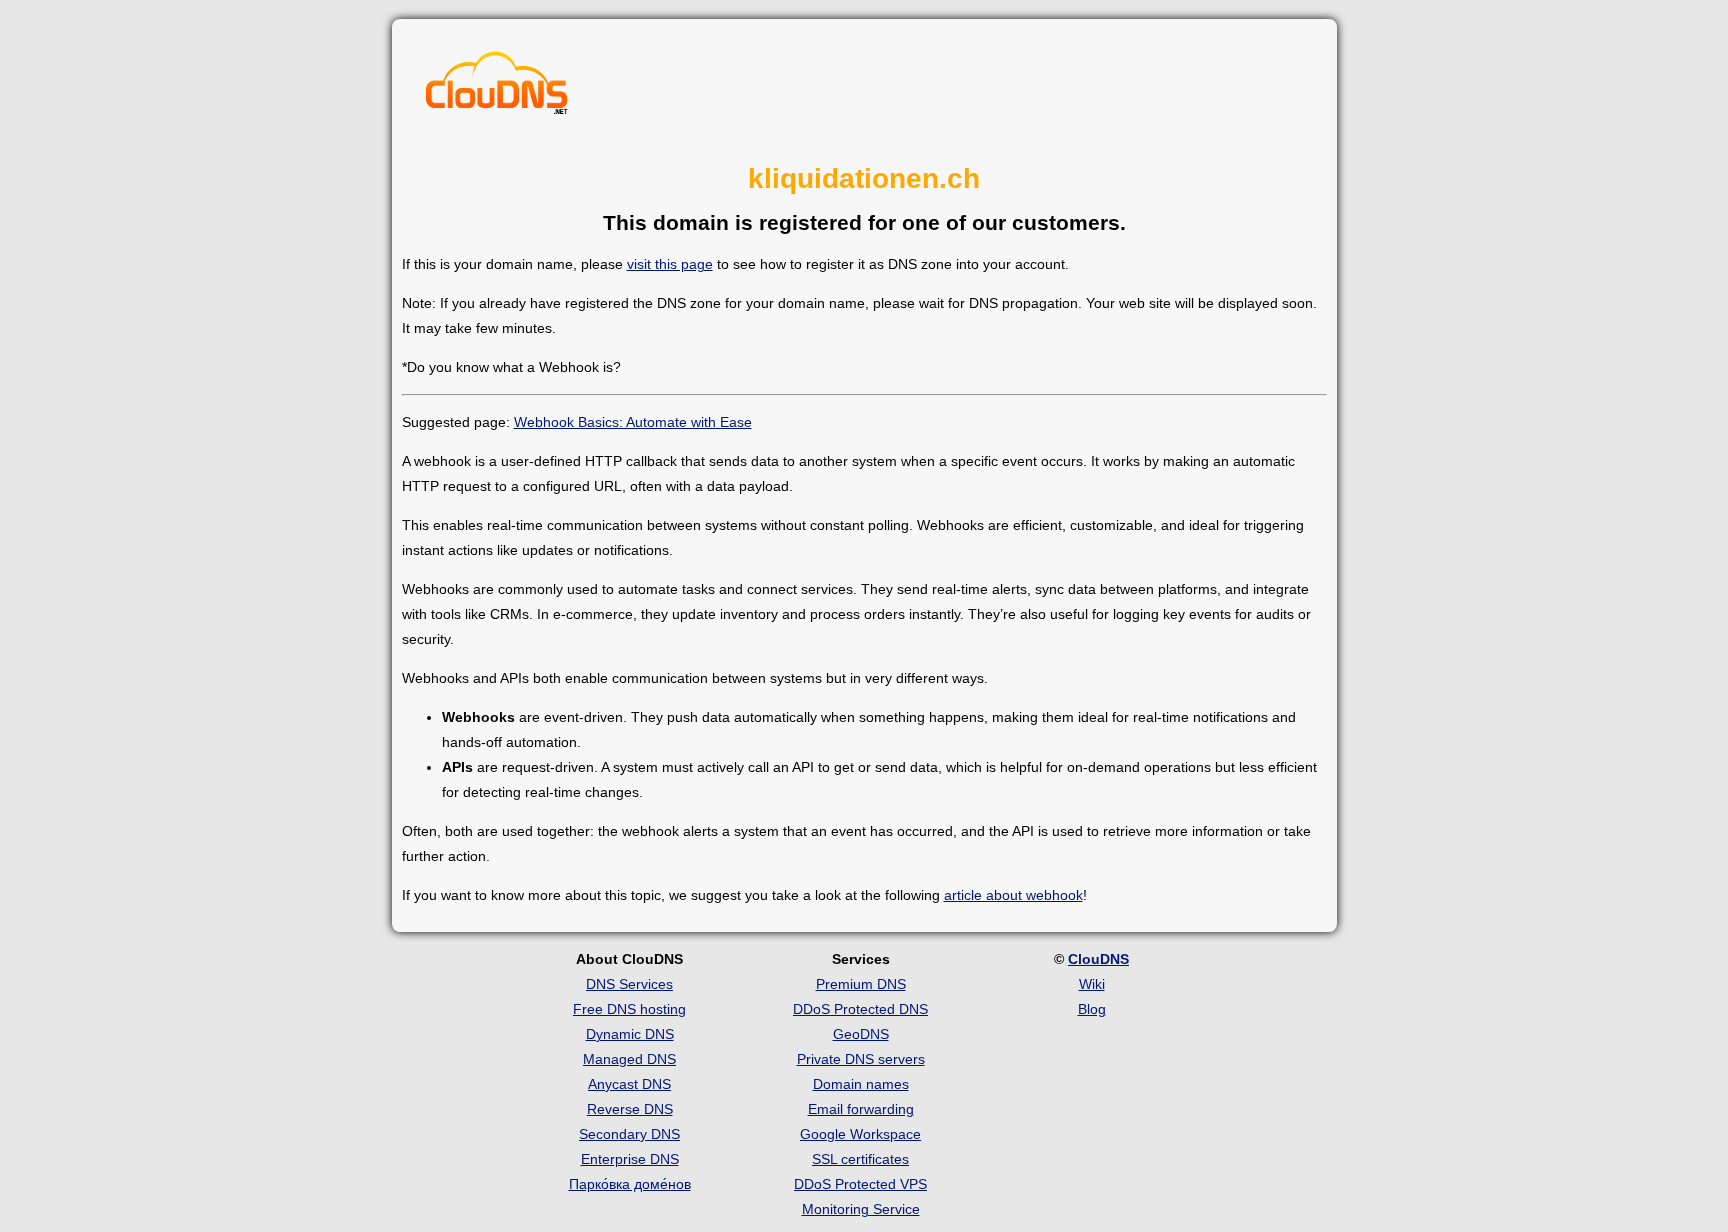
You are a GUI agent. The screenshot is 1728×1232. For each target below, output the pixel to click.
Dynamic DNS (630, 1034)
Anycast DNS (629, 1084)
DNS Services (629, 984)
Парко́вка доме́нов (630, 1184)
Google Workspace (860, 1134)
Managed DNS (629, 1059)
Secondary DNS (629, 1134)
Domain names (861, 1084)
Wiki (1092, 984)
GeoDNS (861, 1034)
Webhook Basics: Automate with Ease (633, 422)
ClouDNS (1098, 959)
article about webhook (1013, 895)
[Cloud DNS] (497, 88)
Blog (1092, 1009)
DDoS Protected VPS (860, 1184)
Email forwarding (861, 1109)
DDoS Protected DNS (860, 1009)
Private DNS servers (861, 1059)
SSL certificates (860, 1159)
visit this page (670, 264)
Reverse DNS (630, 1109)
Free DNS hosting (629, 1009)
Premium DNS (861, 984)
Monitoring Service (861, 1209)
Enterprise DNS (630, 1159)
